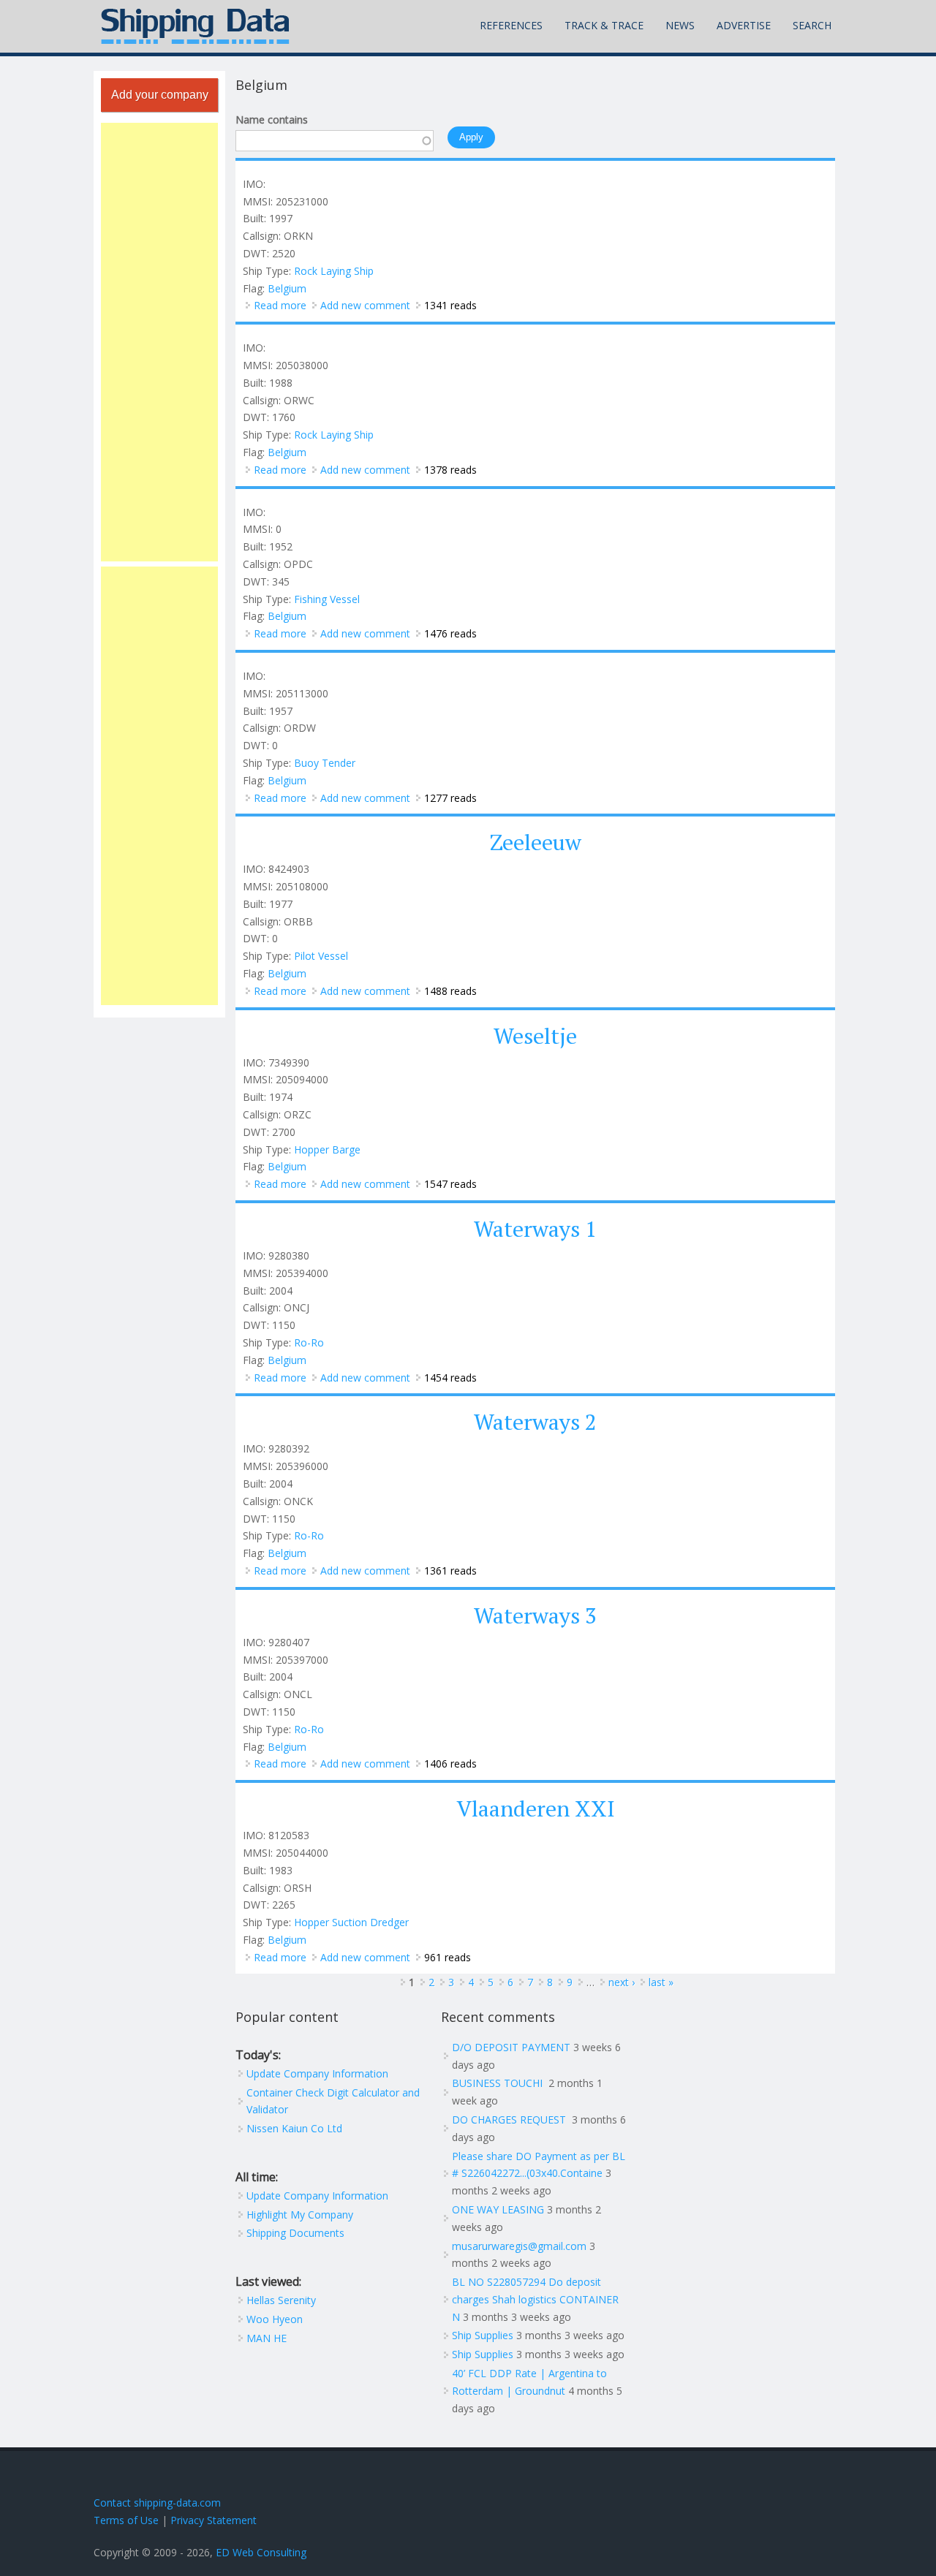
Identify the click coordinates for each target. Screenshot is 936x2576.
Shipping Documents (295, 2233)
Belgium (287, 288)
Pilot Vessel (321, 956)
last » (661, 1982)
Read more (280, 305)
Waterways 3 (535, 1615)
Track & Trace (604, 25)
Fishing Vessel (327, 599)
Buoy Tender (325, 763)
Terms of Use (126, 2520)
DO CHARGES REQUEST (510, 2119)
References (511, 25)
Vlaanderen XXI (536, 1808)
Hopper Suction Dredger (351, 1922)
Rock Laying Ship (334, 271)
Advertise (744, 25)
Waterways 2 (535, 1422)
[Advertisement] (159, 342)
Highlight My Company (300, 2215)
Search (812, 25)
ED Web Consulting (261, 2552)
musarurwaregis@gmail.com (519, 2246)
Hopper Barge (327, 1149)
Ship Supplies (483, 2335)
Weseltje (535, 1036)
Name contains (272, 120)
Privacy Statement (214, 2520)
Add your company (160, 95)
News (680, 25)
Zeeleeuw (536, 842)
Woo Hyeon (275, 2319)
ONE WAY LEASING (498, 2209)
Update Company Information (317, 2073)
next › (622, 1982)
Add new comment (365, 305)
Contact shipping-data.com (157, 2503)
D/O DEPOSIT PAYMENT (511, 2047)
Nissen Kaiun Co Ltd (294, 2128)
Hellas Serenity (281, 2300)
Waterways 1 (535, 1229)
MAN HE (267, 2338)
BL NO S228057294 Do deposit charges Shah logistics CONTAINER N (535, 2299)
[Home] (195, 26)
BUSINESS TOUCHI (499, 2083)
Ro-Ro (309, 1342)
